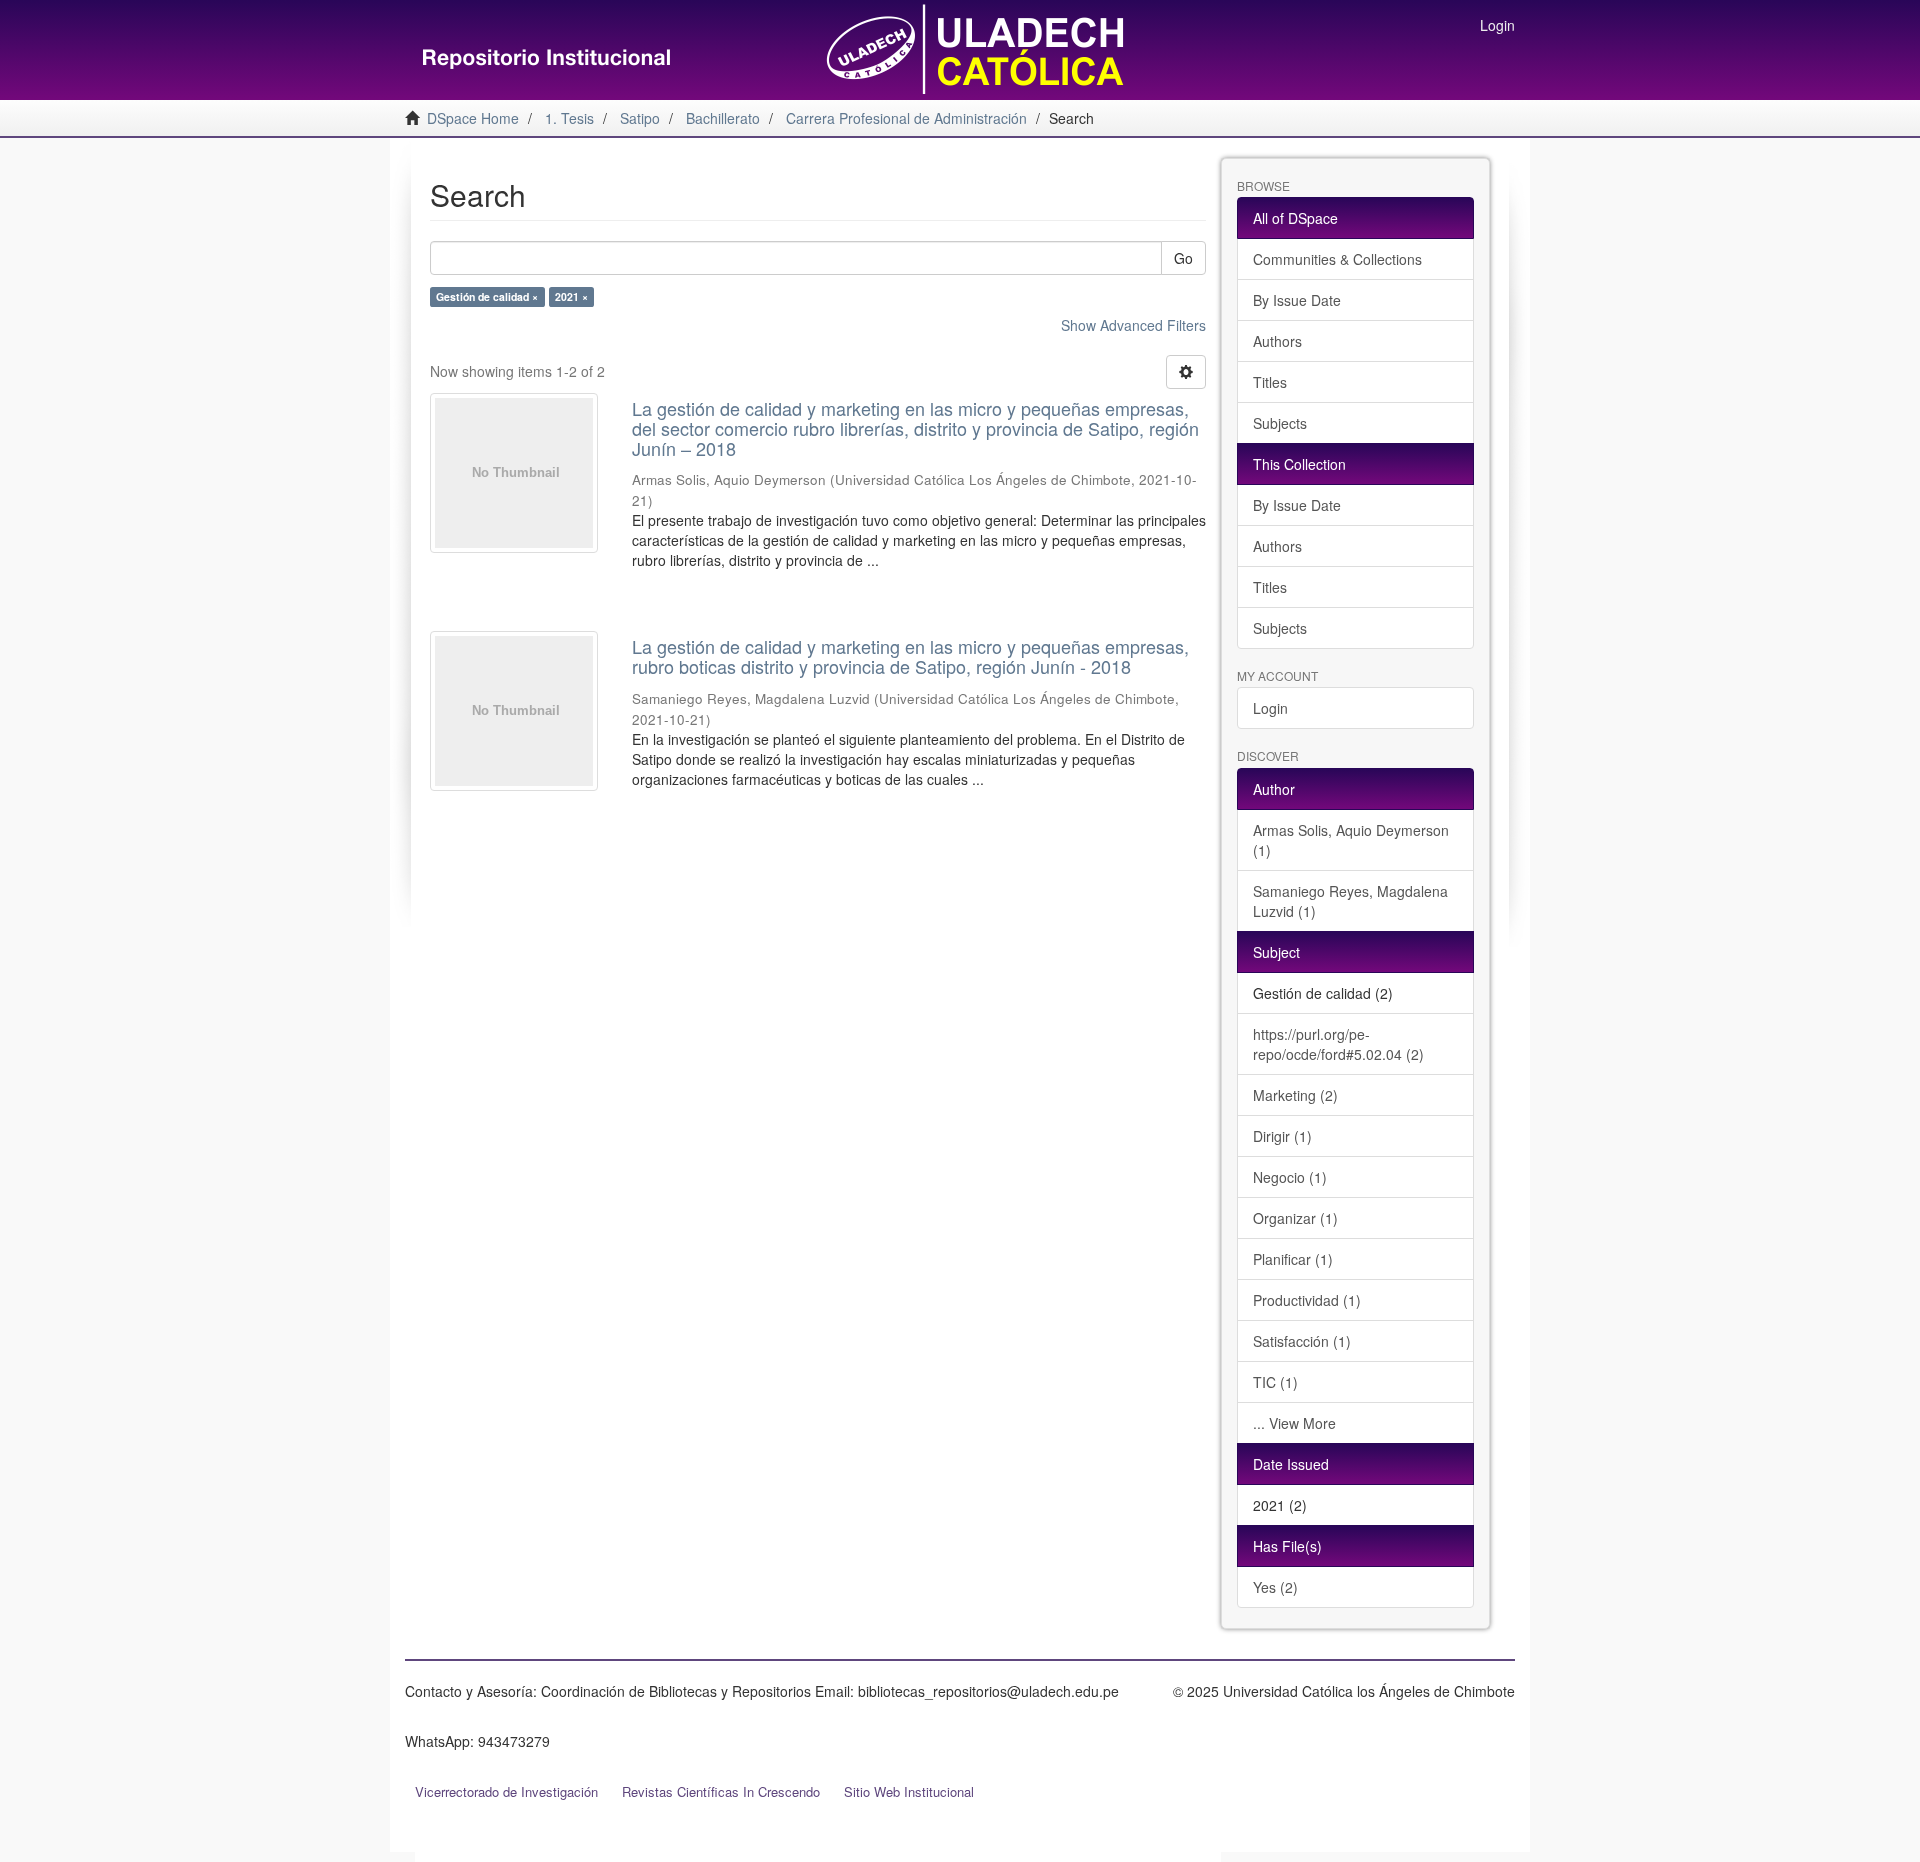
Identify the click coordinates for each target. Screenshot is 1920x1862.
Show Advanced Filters (1133, 325)
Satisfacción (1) (1302, 1341)
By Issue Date (1297, 300)
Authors (1277, 341)
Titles (1270, 382)
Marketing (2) (1295, 1095)
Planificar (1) (1293, 1259)
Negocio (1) (1290, 1177)
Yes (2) (1275, 1587)
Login (1270, 708)
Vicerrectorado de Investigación (506, 1791)
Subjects (1280, 423)
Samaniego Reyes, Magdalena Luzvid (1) (1350, 901)
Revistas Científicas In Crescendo (721, 1791)
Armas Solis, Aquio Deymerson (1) (1351, 840)
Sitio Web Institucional (909, 1791)
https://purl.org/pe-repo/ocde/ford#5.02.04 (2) (1338, 1044)
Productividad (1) (1307, 1300)
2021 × (571, 296)
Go (1183, 258)
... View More (1294, 1423)
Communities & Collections (1337, 259)
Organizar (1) (1295, 1218)
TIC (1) (1275, 1382)
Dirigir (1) (1282, 1136)
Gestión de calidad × (487, 296)
